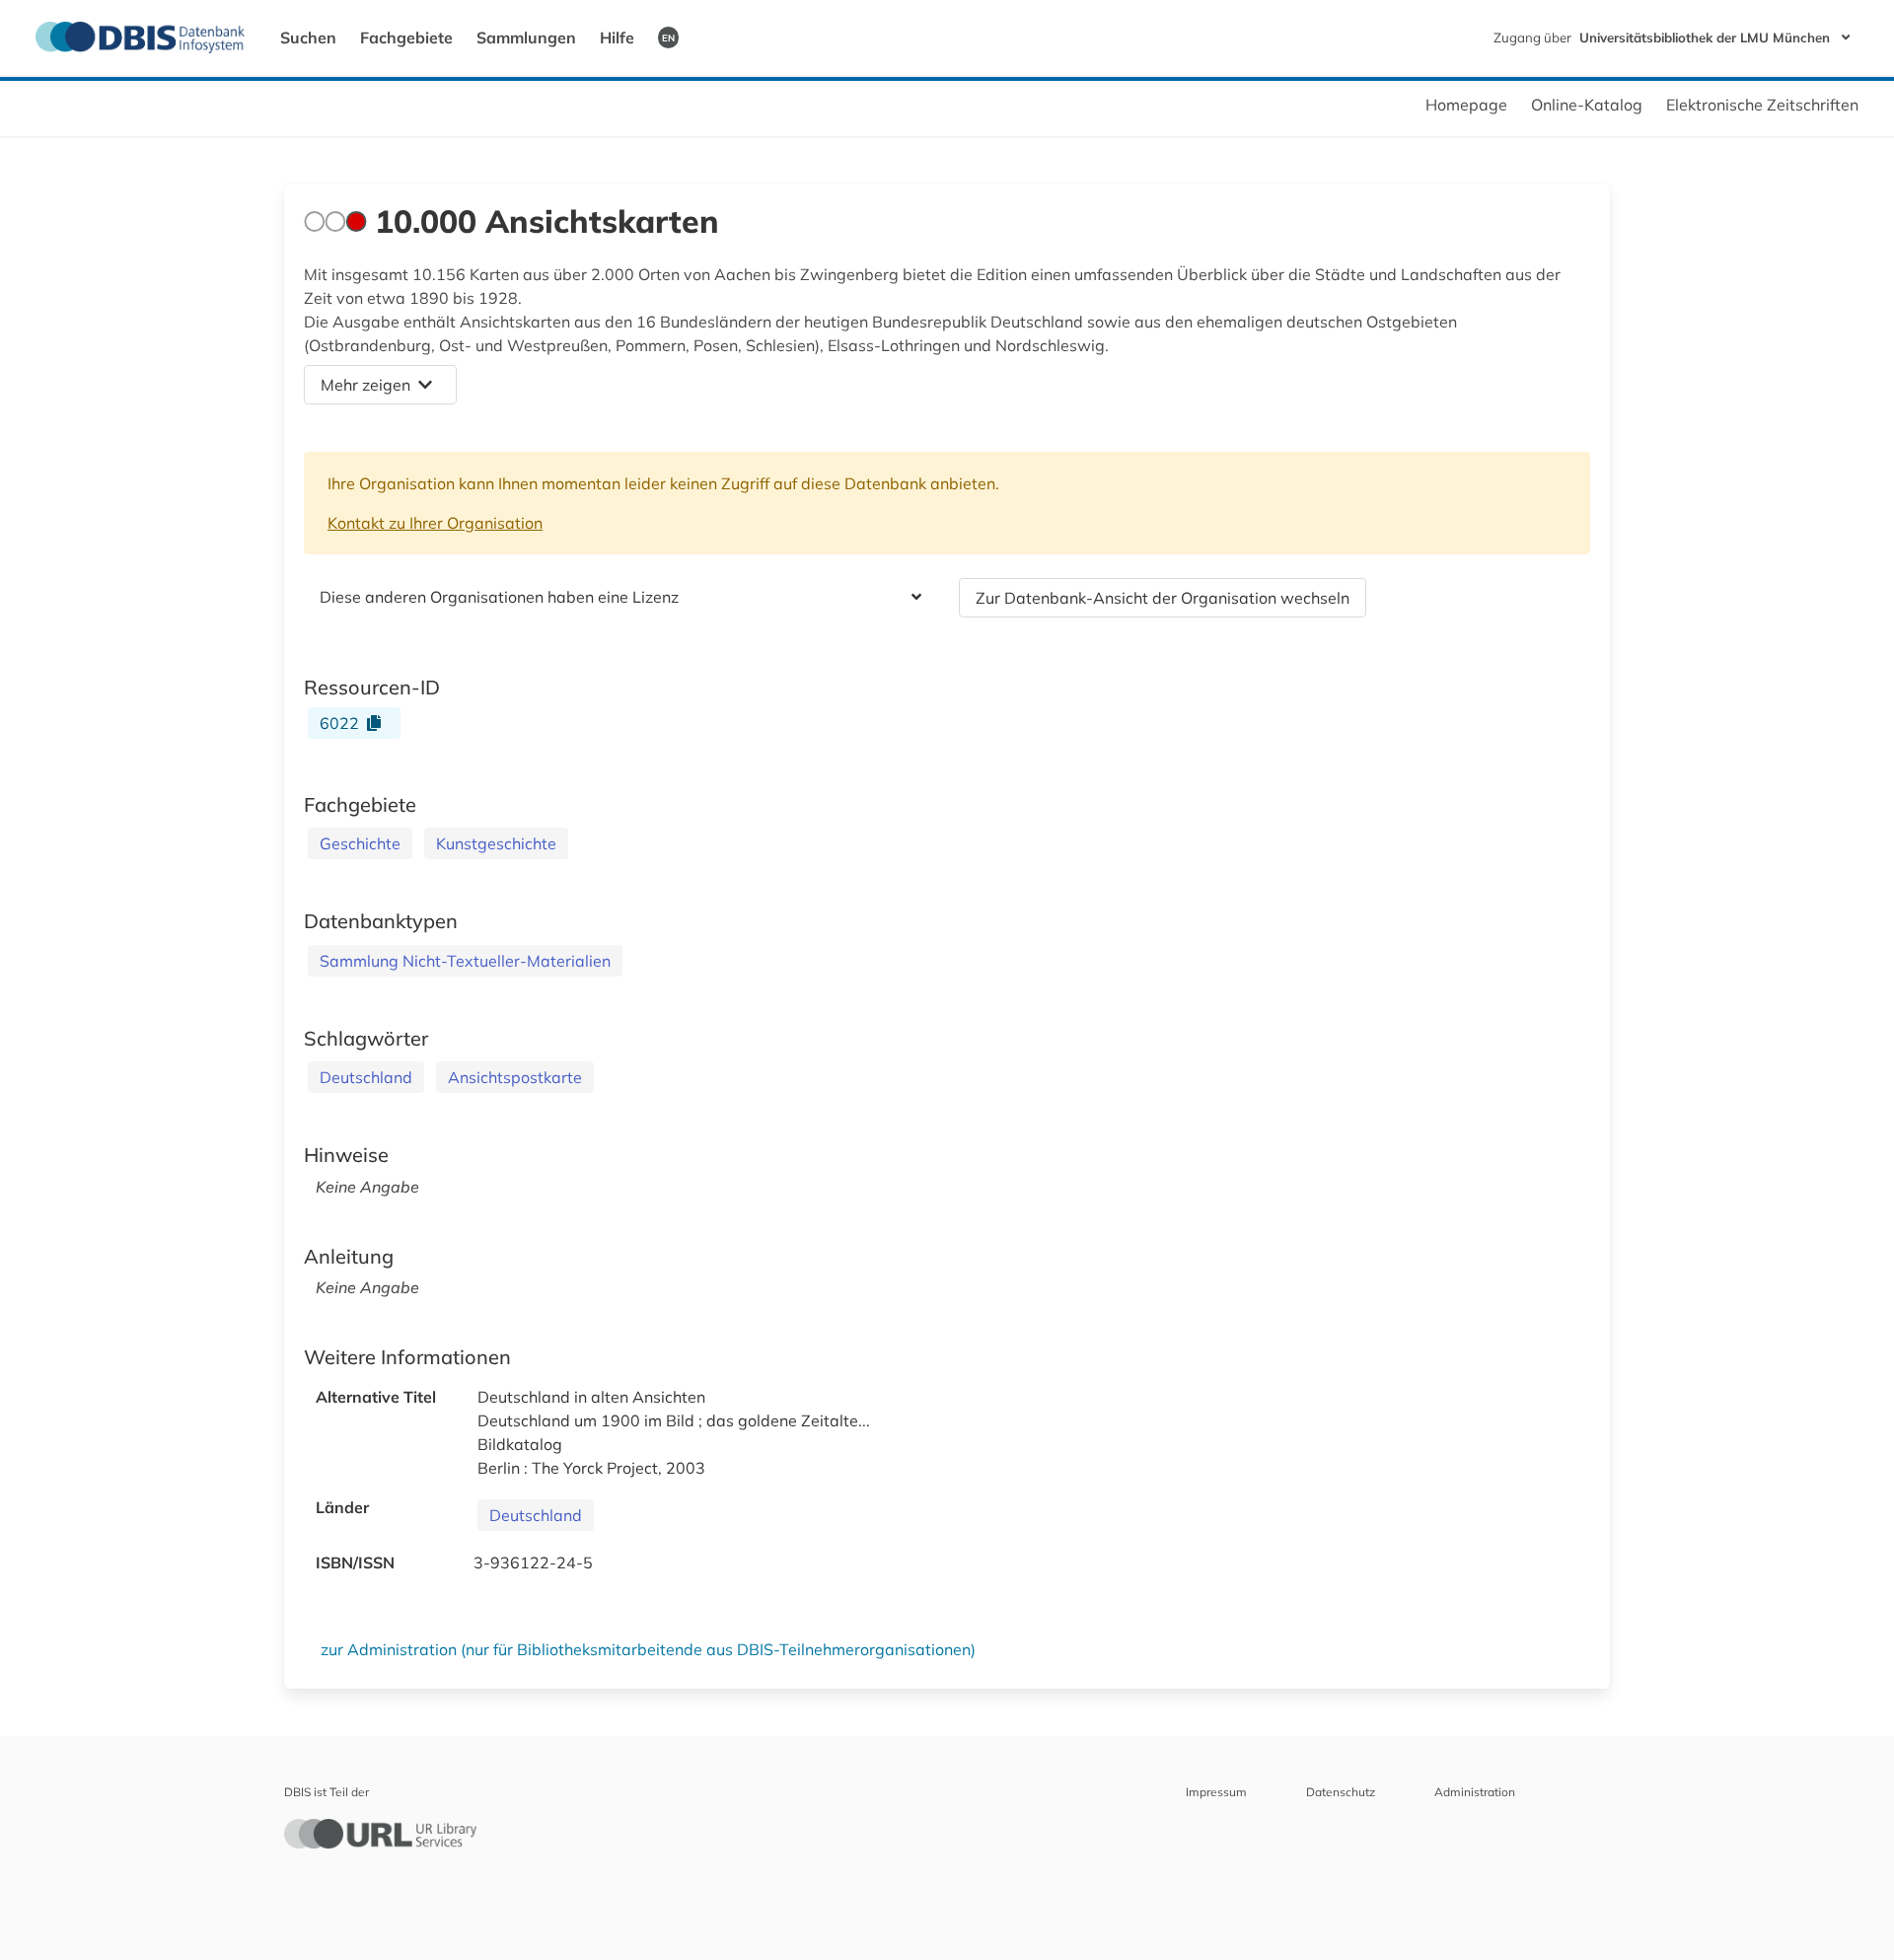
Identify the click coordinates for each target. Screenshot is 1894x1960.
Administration (1475, 1792)
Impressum (1216, 1792)
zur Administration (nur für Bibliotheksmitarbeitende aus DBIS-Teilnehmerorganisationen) (648, 1649)
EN (668, 37)
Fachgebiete (406, 37)
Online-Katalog (1587, 105)
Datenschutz (1341, 1792)
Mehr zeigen (365, 385)
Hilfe (617, 37)
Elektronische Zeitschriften (1762, 105)
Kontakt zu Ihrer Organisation (435, 523)
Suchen (308, 37)
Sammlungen (526, 37)
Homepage (1466, 105)
